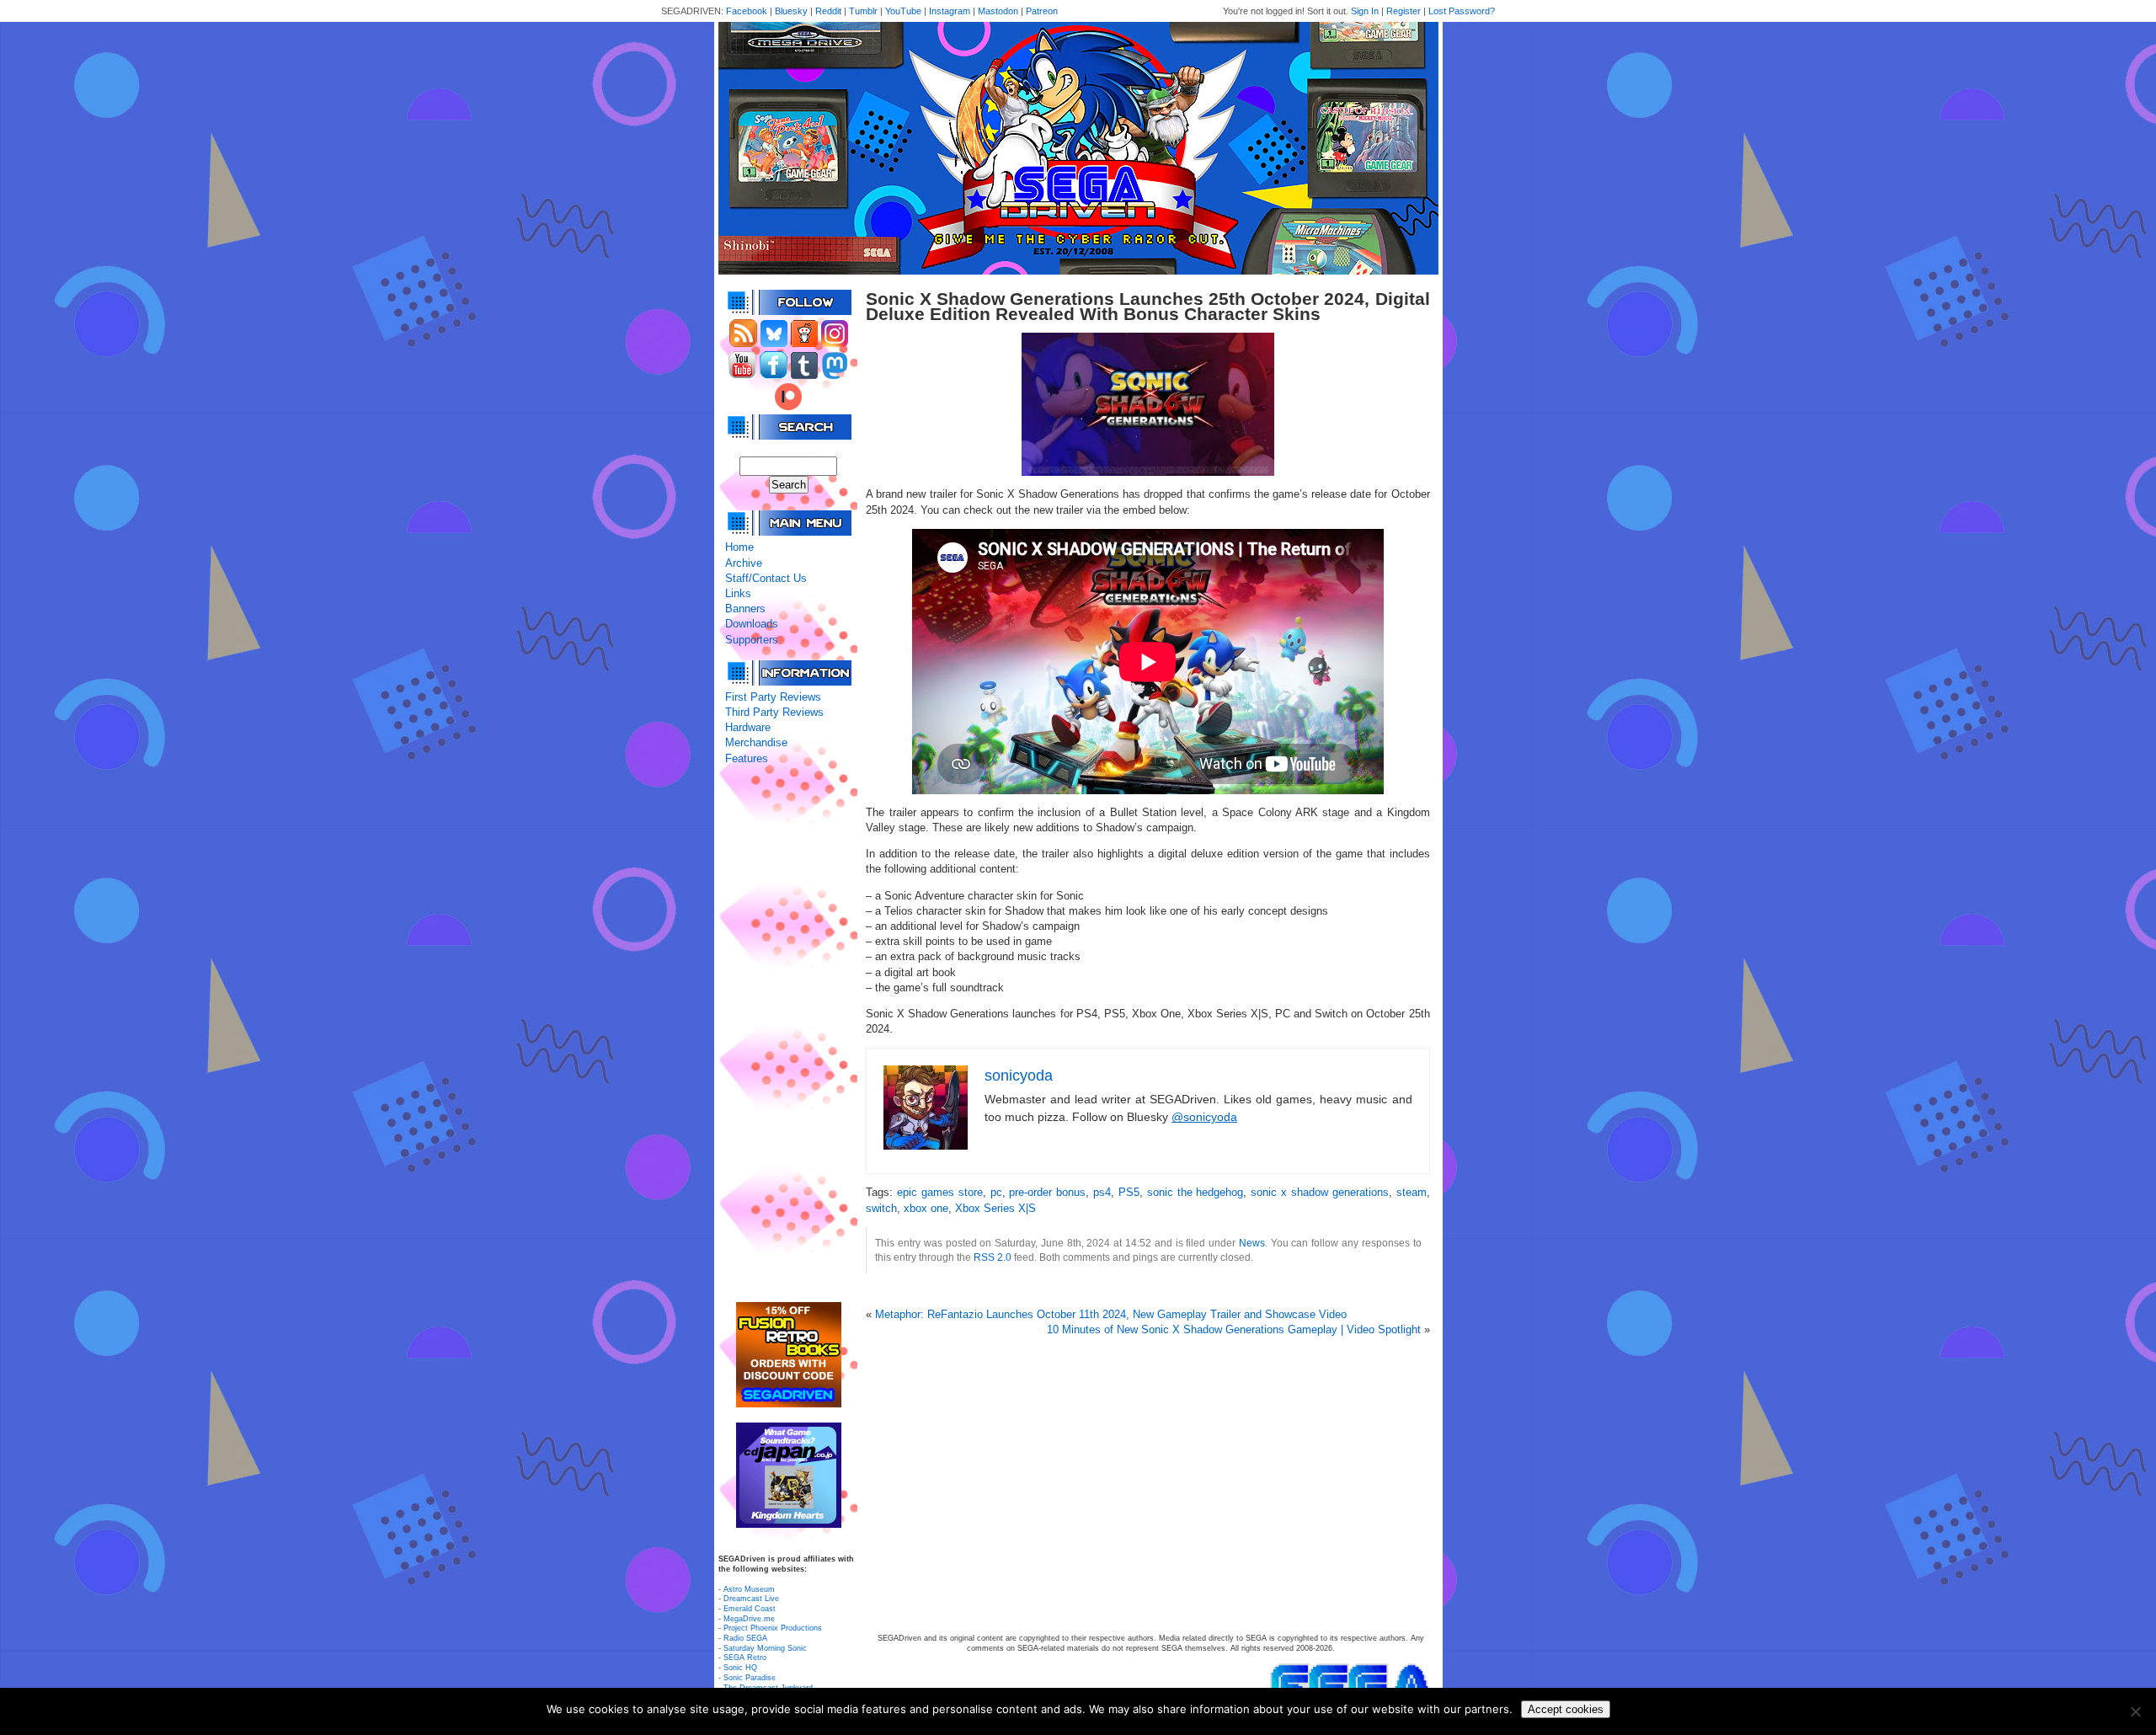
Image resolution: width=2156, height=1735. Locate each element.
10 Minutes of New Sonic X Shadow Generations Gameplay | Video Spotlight (1234, 1329)
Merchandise (756, 742)
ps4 (1102, 1192)
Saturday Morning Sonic (765, 1648)
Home (739, 547)
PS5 (1129, 1192)
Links (738, 593)
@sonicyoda (1204, 1117)
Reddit (828, 11)
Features (747, 758)
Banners (745, 609)
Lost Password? (1462, 11)
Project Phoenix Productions (773, 1628)
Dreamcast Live (751, 1599)
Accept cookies (1566, 1709)
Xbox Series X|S (995, 1208)
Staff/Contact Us (766, 578)
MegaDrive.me (749, 1619)
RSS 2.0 (993, 1257)
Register (1404, 11)
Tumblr (863, 11)
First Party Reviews (773, 697)
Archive (744, 563)
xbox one (926, 1208)
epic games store (940, 1192)
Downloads (752, 624)
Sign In (1365, 11)
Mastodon (998, 11)
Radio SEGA (745, 1638)
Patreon (1042, 11)
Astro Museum (749, 1589)
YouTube (903, 11)
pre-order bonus (1047, 1192)
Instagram (950, 11)
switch (881, 1208)
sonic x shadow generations (1320, 1192)
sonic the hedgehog (1195, 1192)
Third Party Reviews (774, 712)
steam (1412, 1192)
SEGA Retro (745, 1658)
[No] (2135, 1711)
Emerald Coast (750, 1609)
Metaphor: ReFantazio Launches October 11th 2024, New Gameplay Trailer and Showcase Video (1111, 1314)
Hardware (748, 727)
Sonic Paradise (750, 1678)
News (1252, 1243)
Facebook (747, 11)
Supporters (752, 640)
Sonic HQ (740, 1668)
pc (996, 1192)
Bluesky (791, 11)
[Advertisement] (788, 1034)
